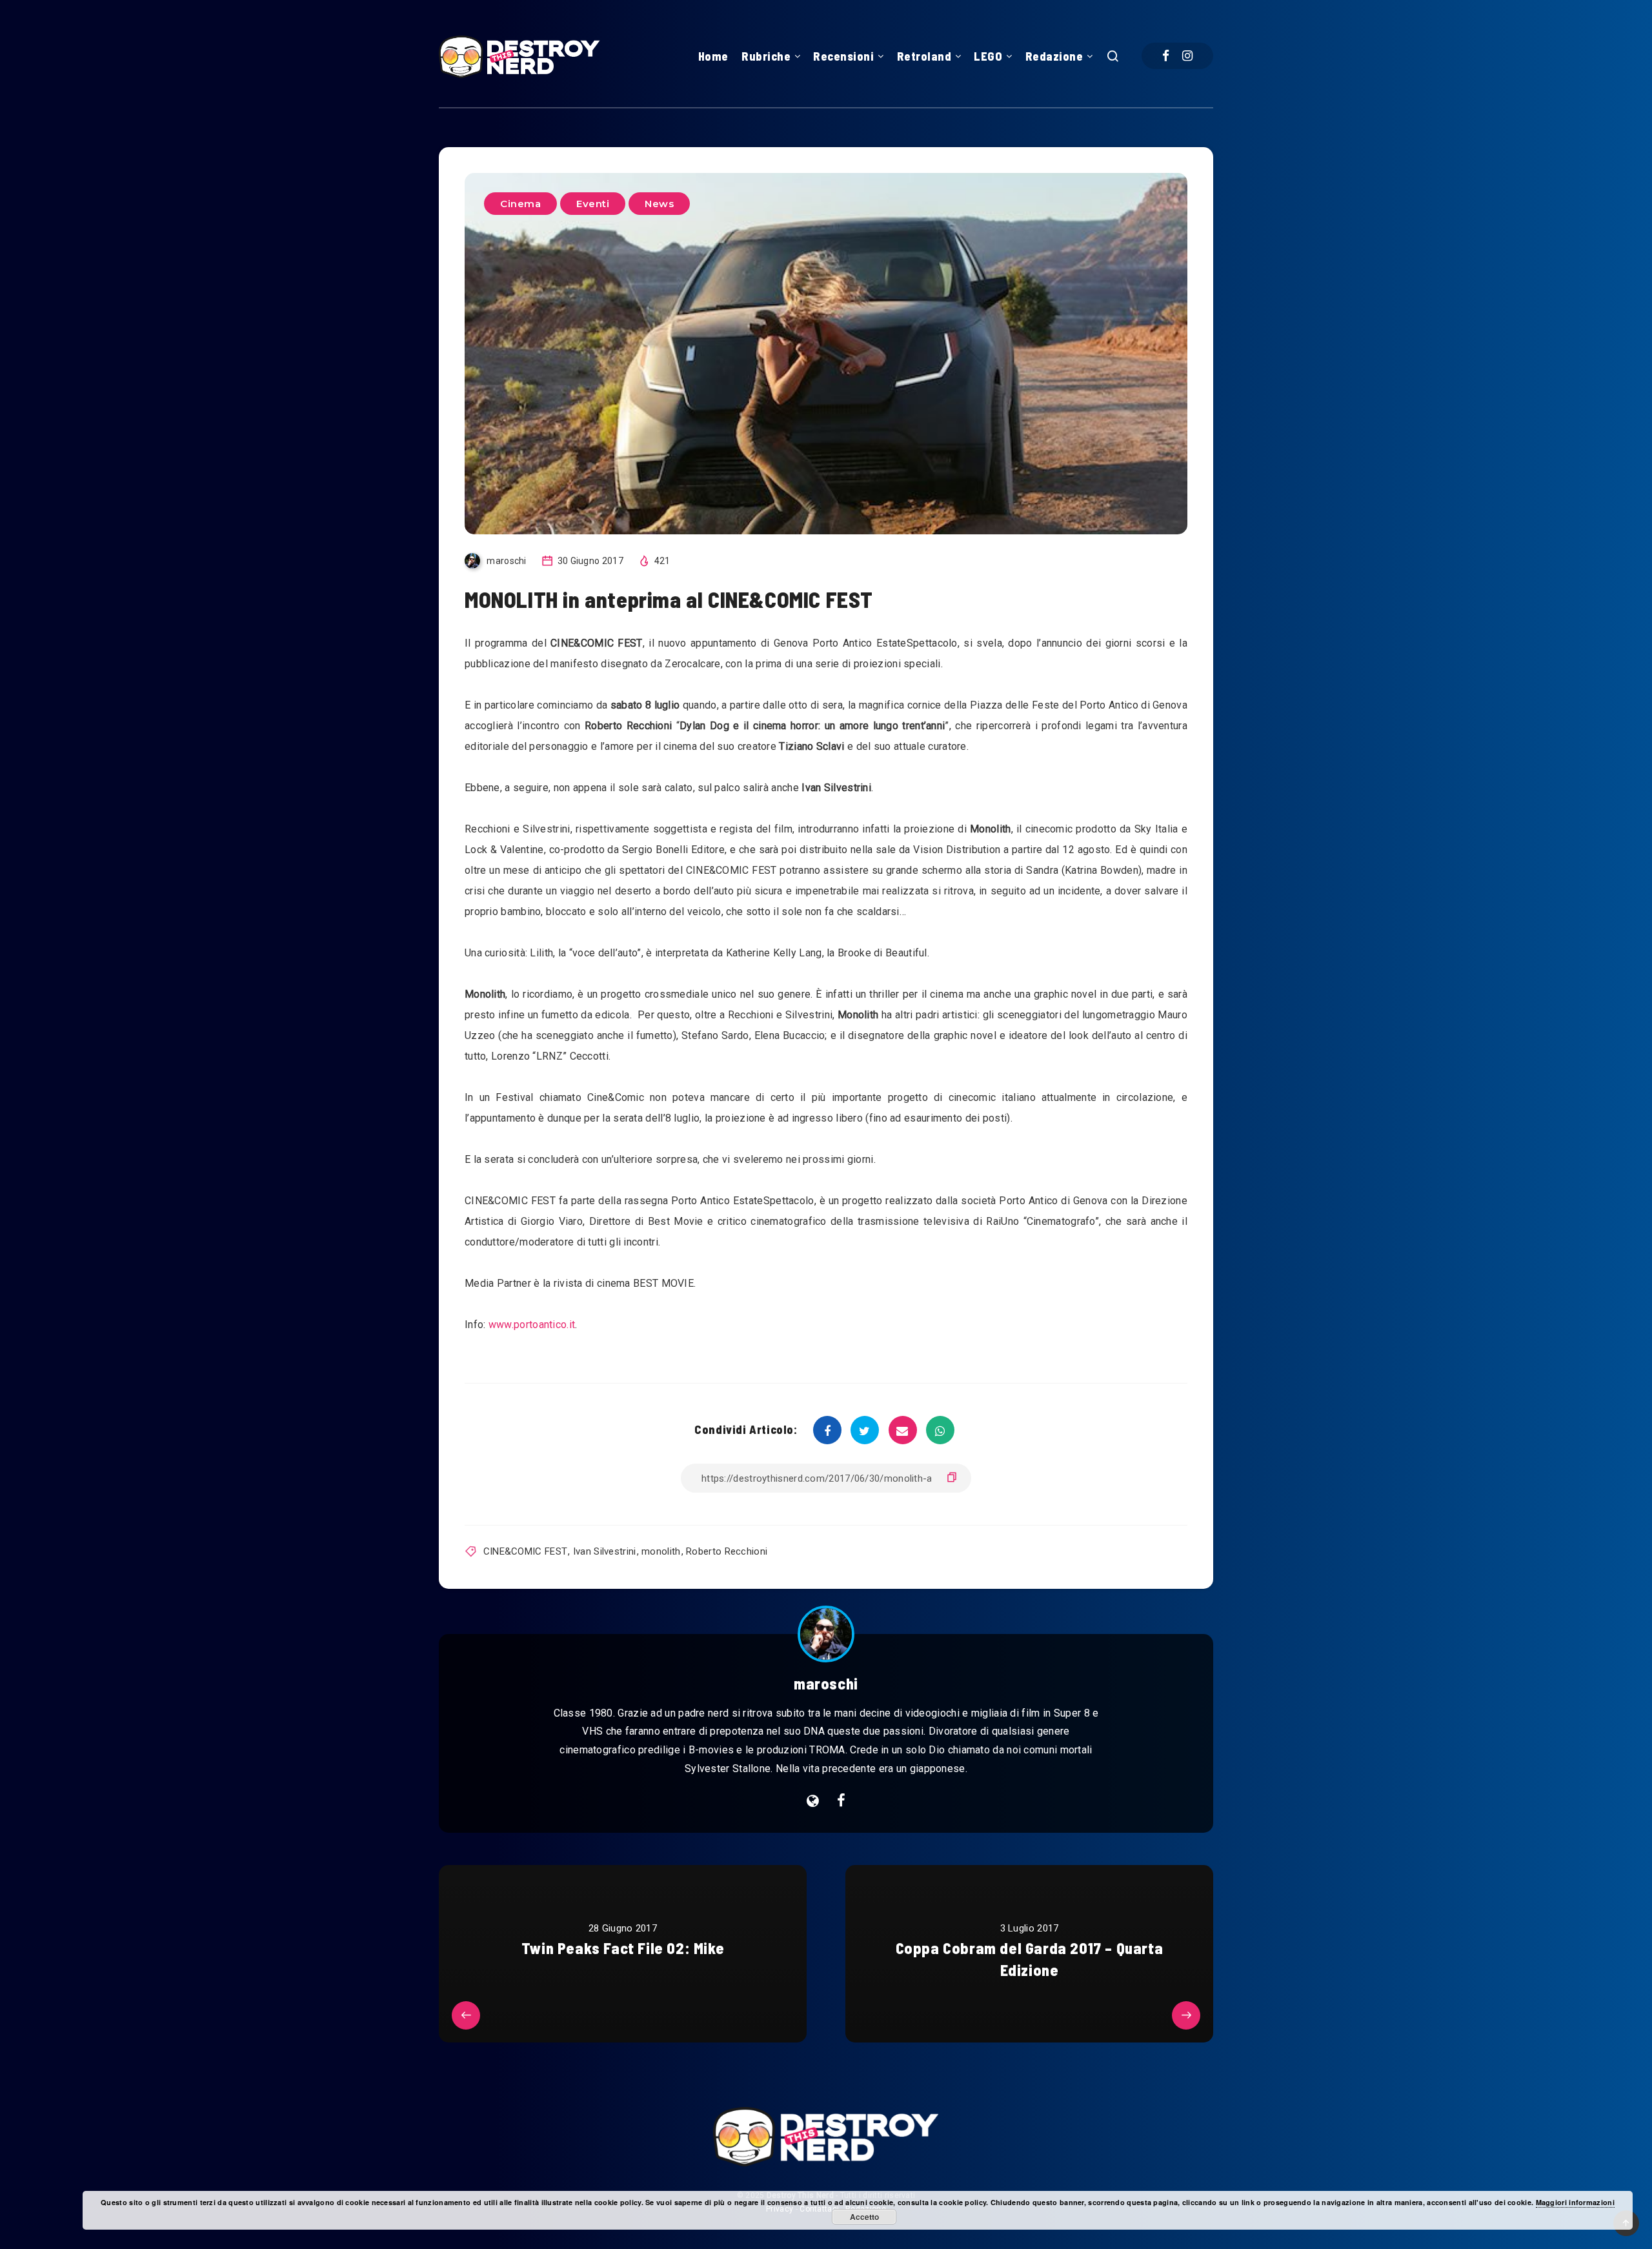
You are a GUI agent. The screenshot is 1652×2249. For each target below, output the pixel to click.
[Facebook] (1166, 56)
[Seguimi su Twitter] (841, 1801)
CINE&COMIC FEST (526, 1551)
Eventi (593, 204)
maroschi (826, 1683)
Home (713, 56)
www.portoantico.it (532, 1325)
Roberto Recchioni (727, 1551)
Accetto (864, 2217)
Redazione (1054, 56)
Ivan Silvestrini (605, 1551)
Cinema (520, 204)
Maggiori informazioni (1575, 2202)
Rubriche (766, 56)
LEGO (988, 56)
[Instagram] (1187, 56)
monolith (661, 1551)
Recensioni (843, 56)
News (659, 204)
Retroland (924, 56)
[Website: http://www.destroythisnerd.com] (813, 1801)
